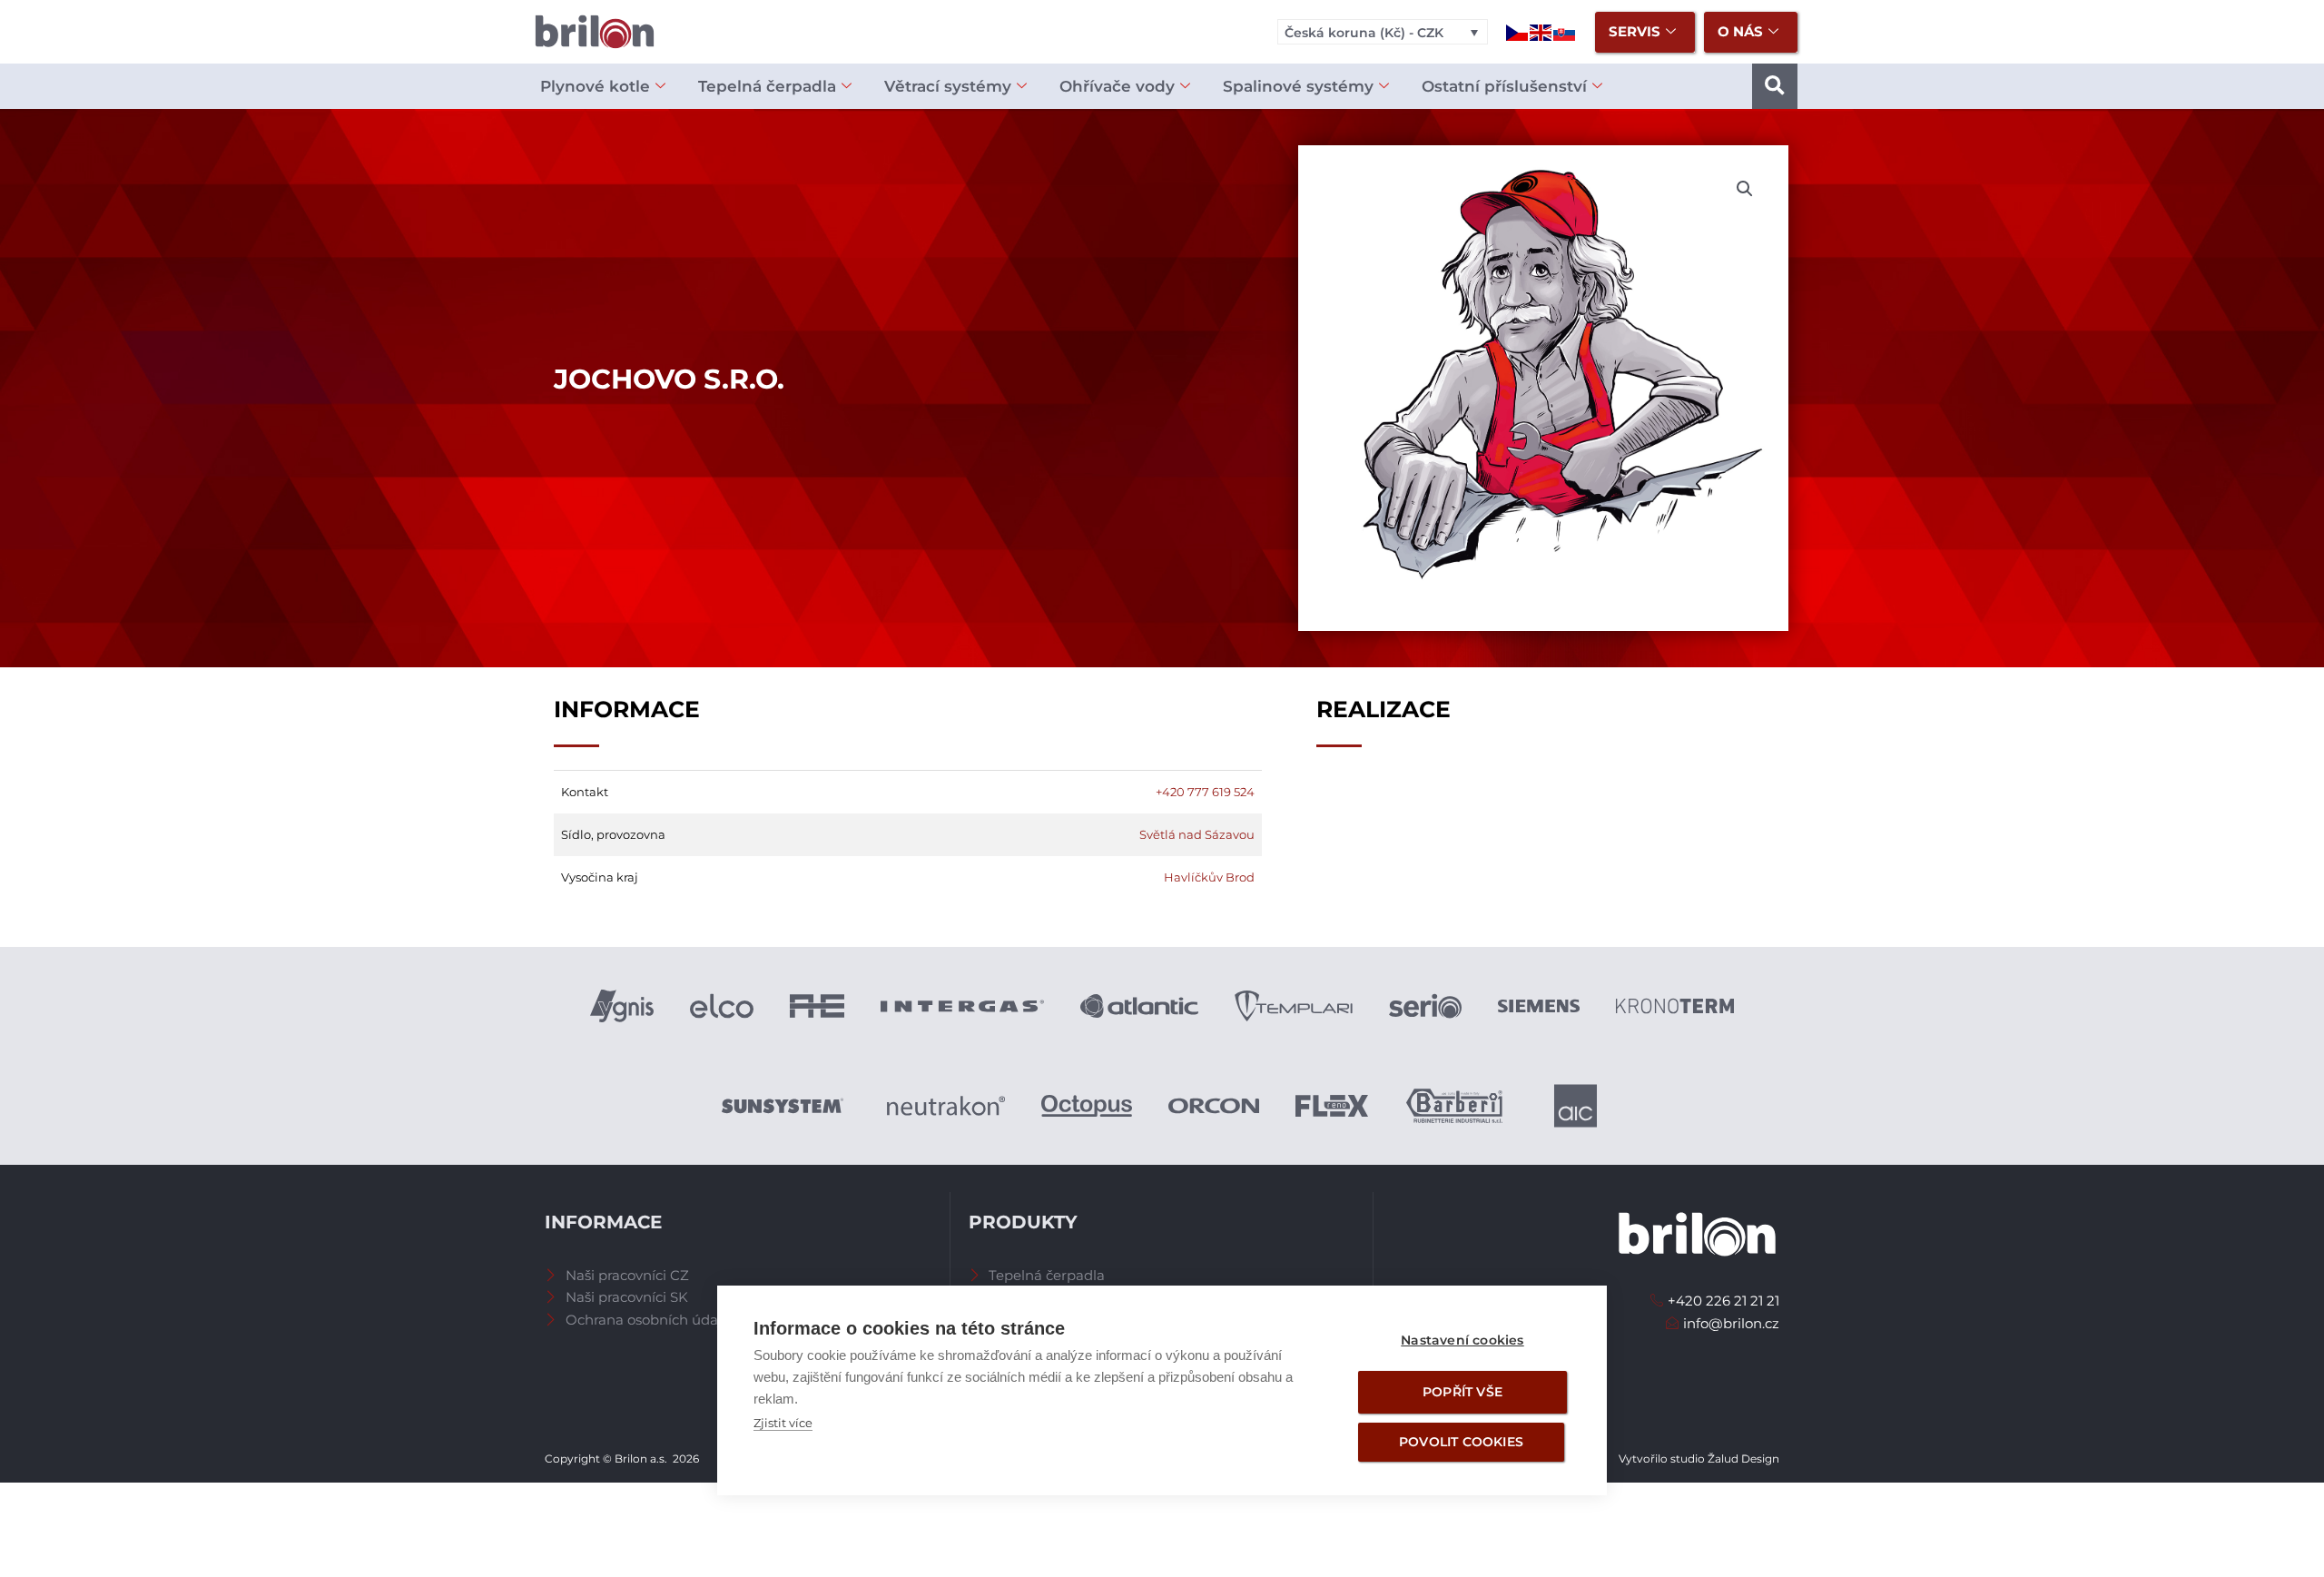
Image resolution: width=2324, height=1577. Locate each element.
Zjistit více (783, 1423)
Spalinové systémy (1298, 86)
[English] (1541, 31)
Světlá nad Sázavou (1197, 834)
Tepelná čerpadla (767, 86)
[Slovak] (1565, 31)
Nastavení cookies (1462, 1340)
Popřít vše (1462, 1392)
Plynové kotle (595, 86)
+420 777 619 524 (1205, 792)
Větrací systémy (948, 86)
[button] (1775, 86)
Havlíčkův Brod (1209, 877)
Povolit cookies (1461, 1442)
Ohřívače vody (1117, 86)
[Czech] (1518, 31)
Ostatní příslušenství (1504, 86)
